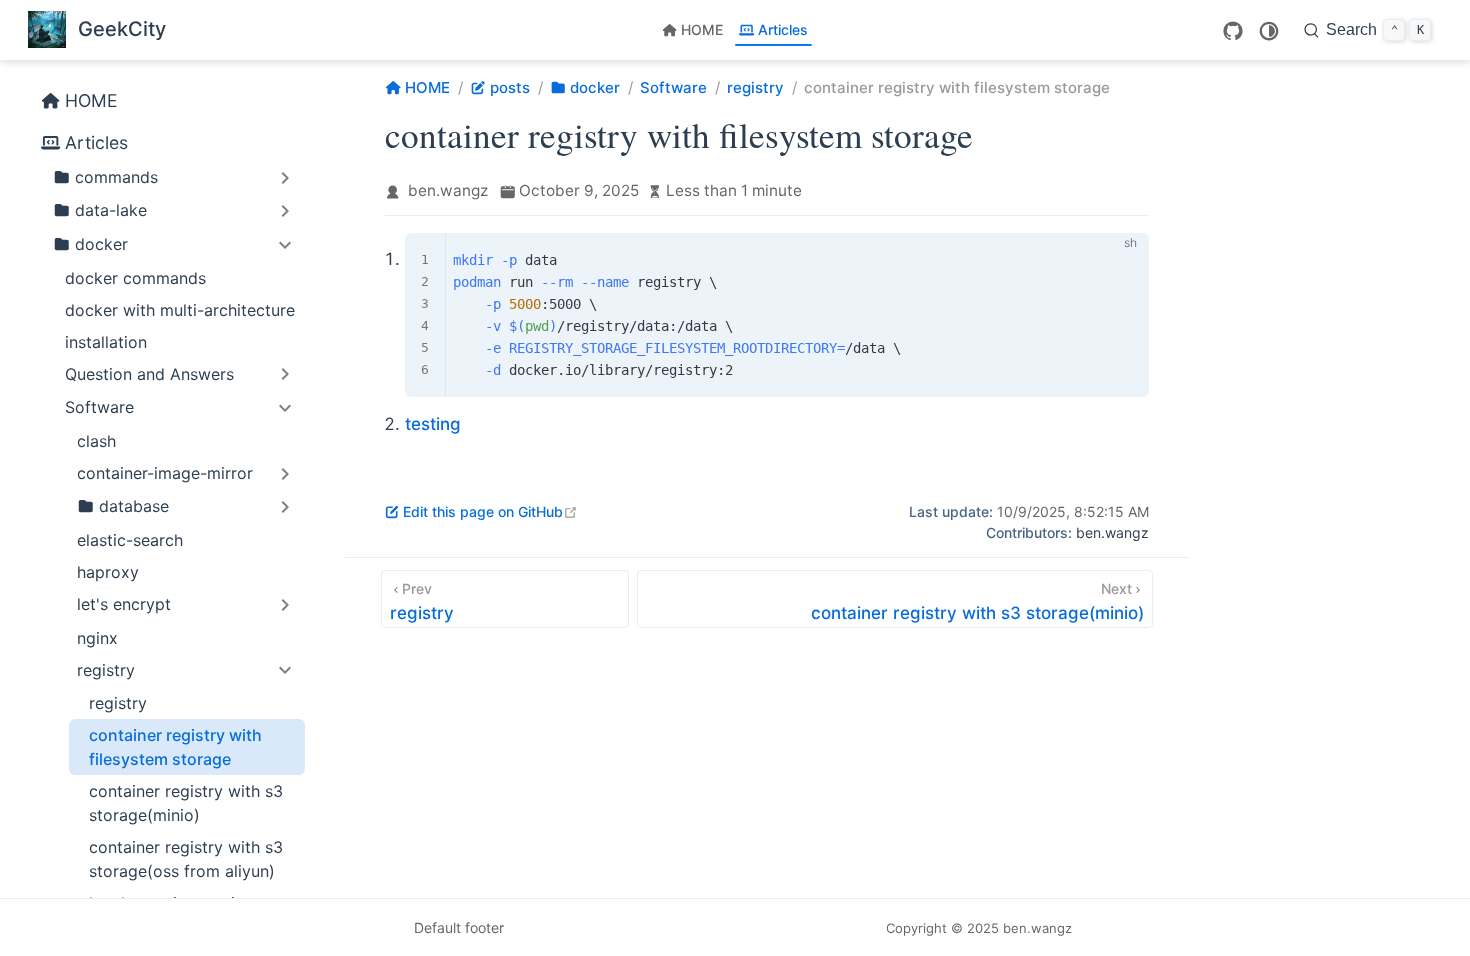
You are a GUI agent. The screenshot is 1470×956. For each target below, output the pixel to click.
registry (118, 703)
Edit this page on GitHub (490, 511)
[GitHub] (1233, 31)
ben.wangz (448, 190)
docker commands (135, 278)
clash (96, 441)
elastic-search (130, 540)
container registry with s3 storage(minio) (186, 803)
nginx (97, 638)
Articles (783, 29)
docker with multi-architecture (180, 310)
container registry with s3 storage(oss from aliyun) (186, 859)
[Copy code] (1122, 260)
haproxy (108, 572)
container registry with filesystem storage (175, 747)
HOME (702, 29)
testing (433, 424)
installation (106, 342)
